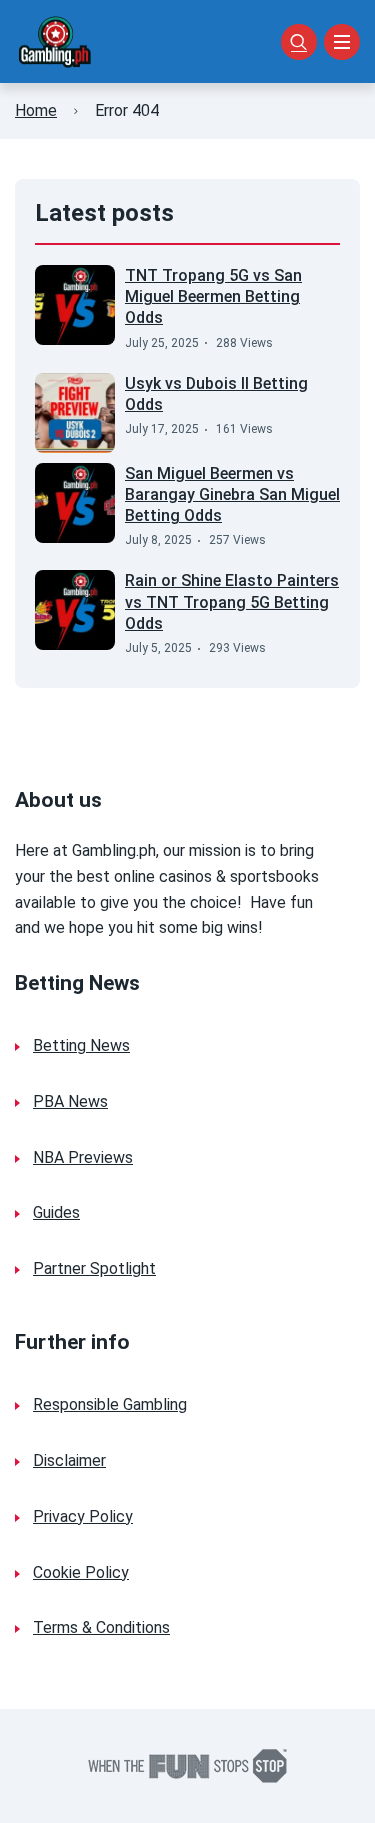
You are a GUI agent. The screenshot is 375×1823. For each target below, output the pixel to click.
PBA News (70, 1101)
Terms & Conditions (101, 1627)
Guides (56, 1212)
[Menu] (342, 42)
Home (36, 110)
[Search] (299, 42)
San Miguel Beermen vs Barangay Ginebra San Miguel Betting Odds (232, 495)
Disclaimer (69, 1460)
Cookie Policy (81, 1572)
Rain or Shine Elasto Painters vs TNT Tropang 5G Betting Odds (232, 602)
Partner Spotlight (94, 1268)
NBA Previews (83, 1157)
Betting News (81, 1045)
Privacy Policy (83, 1516)
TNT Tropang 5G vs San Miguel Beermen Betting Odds (213, 297)
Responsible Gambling (110, 1404)
